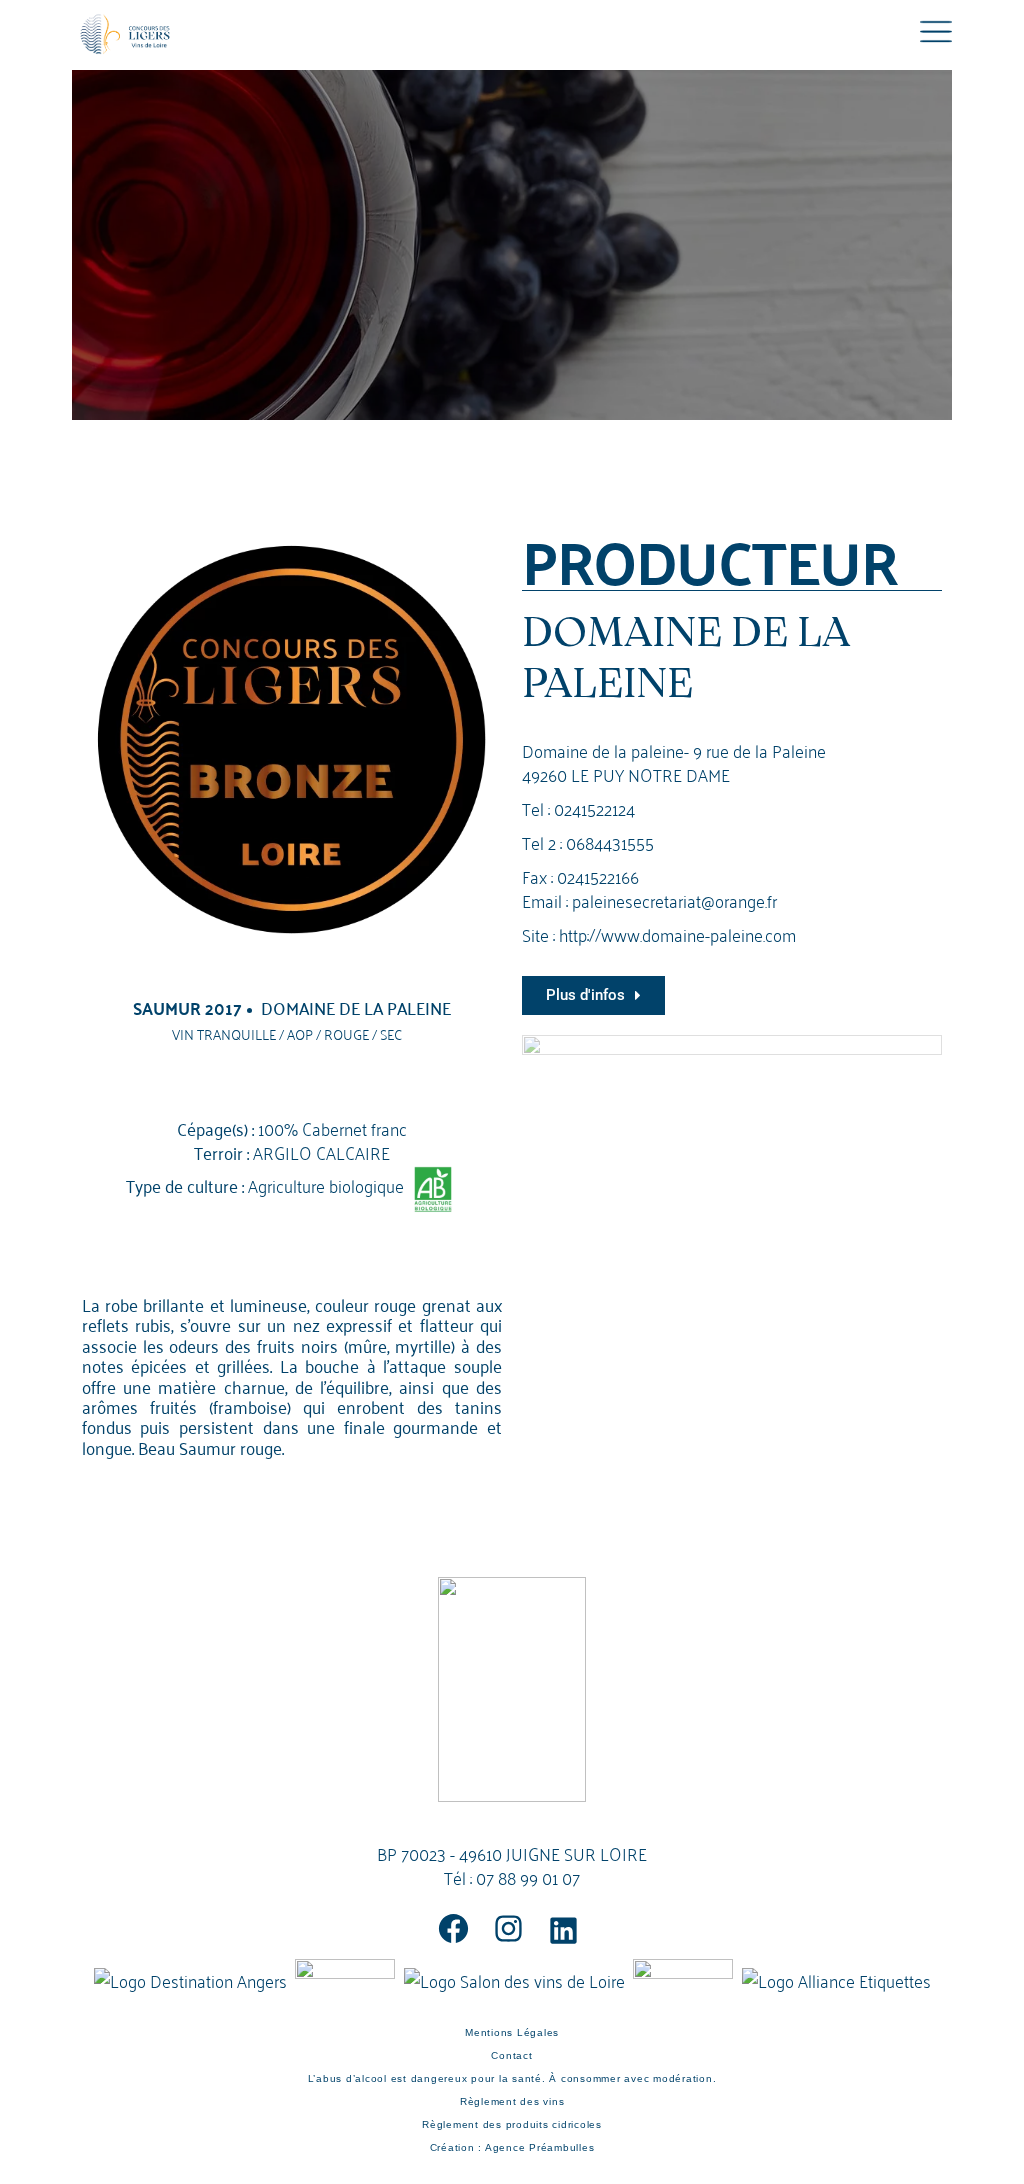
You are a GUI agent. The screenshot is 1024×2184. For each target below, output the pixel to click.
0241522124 (594, 807)
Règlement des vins (512, 2101)
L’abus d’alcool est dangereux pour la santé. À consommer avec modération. (512, 2078)
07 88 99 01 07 (528, 1876)
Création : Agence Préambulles (512, 2147)
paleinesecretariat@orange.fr (674, 899)
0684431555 (610, 841)
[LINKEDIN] (563, 1930)
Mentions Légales (512, 2032)
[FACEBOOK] (453, 1928)
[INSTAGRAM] (508, 1928)
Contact (511, 2055)
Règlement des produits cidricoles (512, 2124)
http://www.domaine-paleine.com (677, 933)
